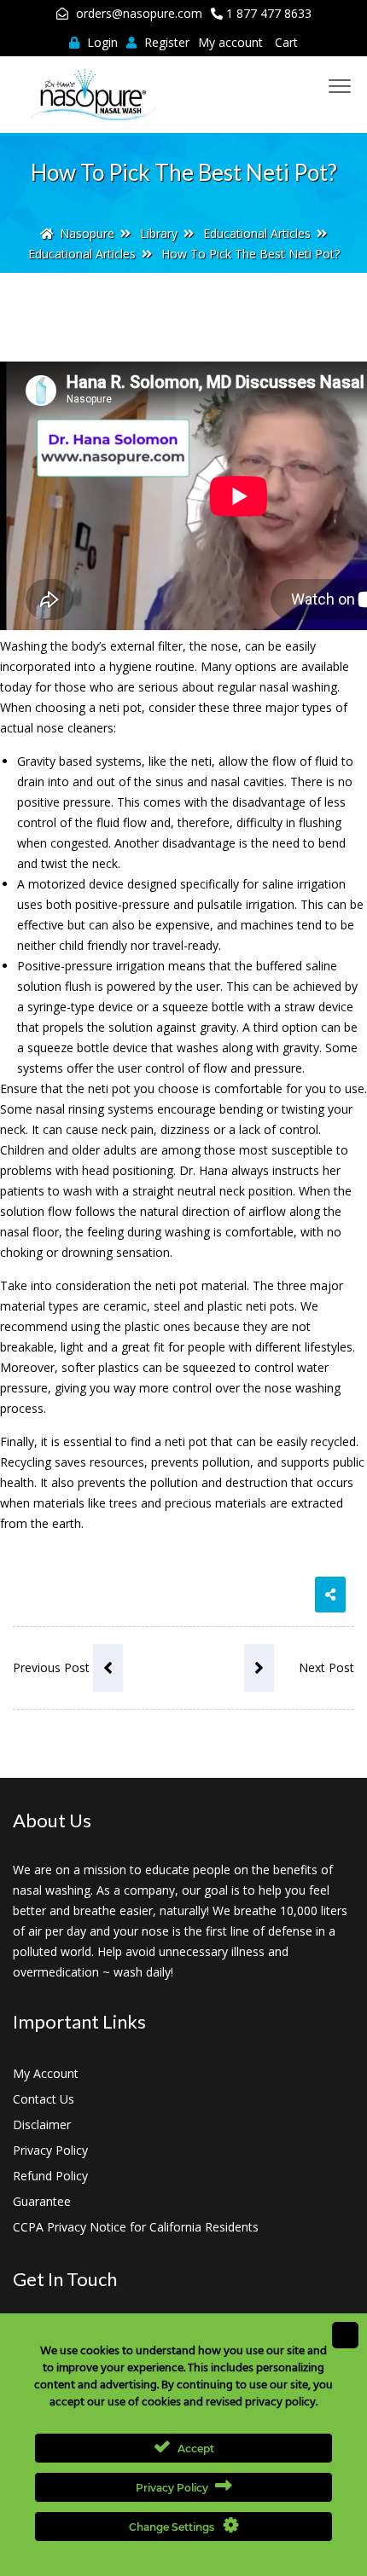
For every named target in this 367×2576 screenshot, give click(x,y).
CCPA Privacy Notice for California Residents (136, 2227)
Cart (286, 42)
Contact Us (44, 2099)
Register (165, 42)
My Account (46, 2073)
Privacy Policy (50, 2150)
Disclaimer (42, 2124)
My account (230, 42)
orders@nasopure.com (139, 13)
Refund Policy (50, 2176)
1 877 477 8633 (269, 13)
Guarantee (42, 2201)
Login (101, 42)
